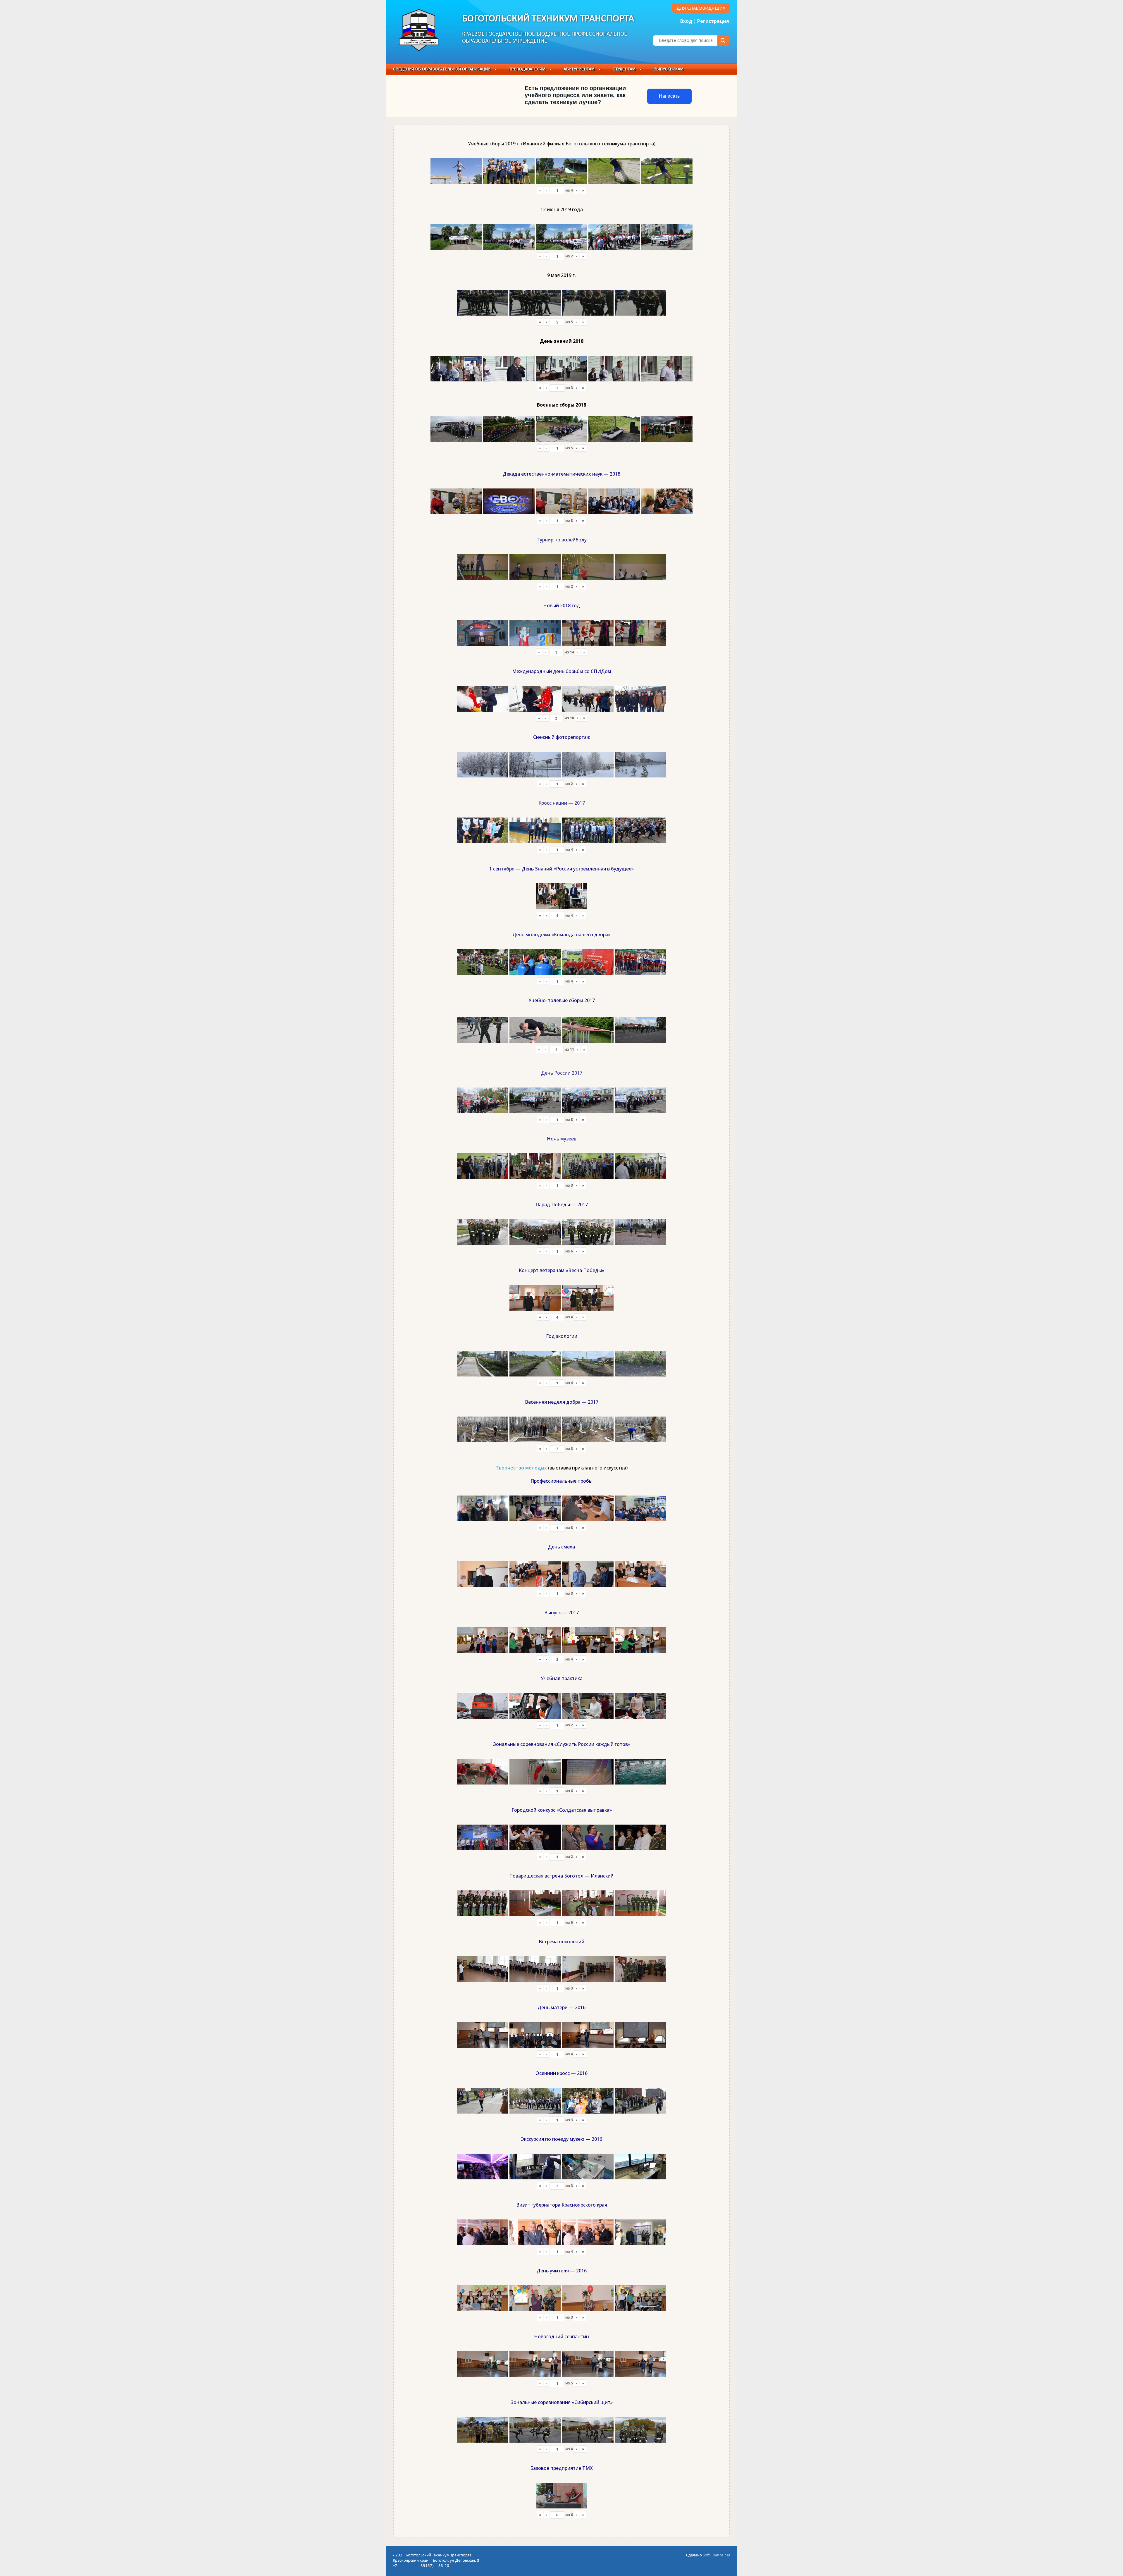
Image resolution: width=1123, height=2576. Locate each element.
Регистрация (713, 21)
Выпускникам (669, 69)
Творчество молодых (521, 1468)
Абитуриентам (579, 69)
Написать (669, 96)
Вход (686, 21)
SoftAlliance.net (716, 2555)
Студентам (624, 69)
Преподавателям (527, 69)
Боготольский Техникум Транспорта (548, 19)
